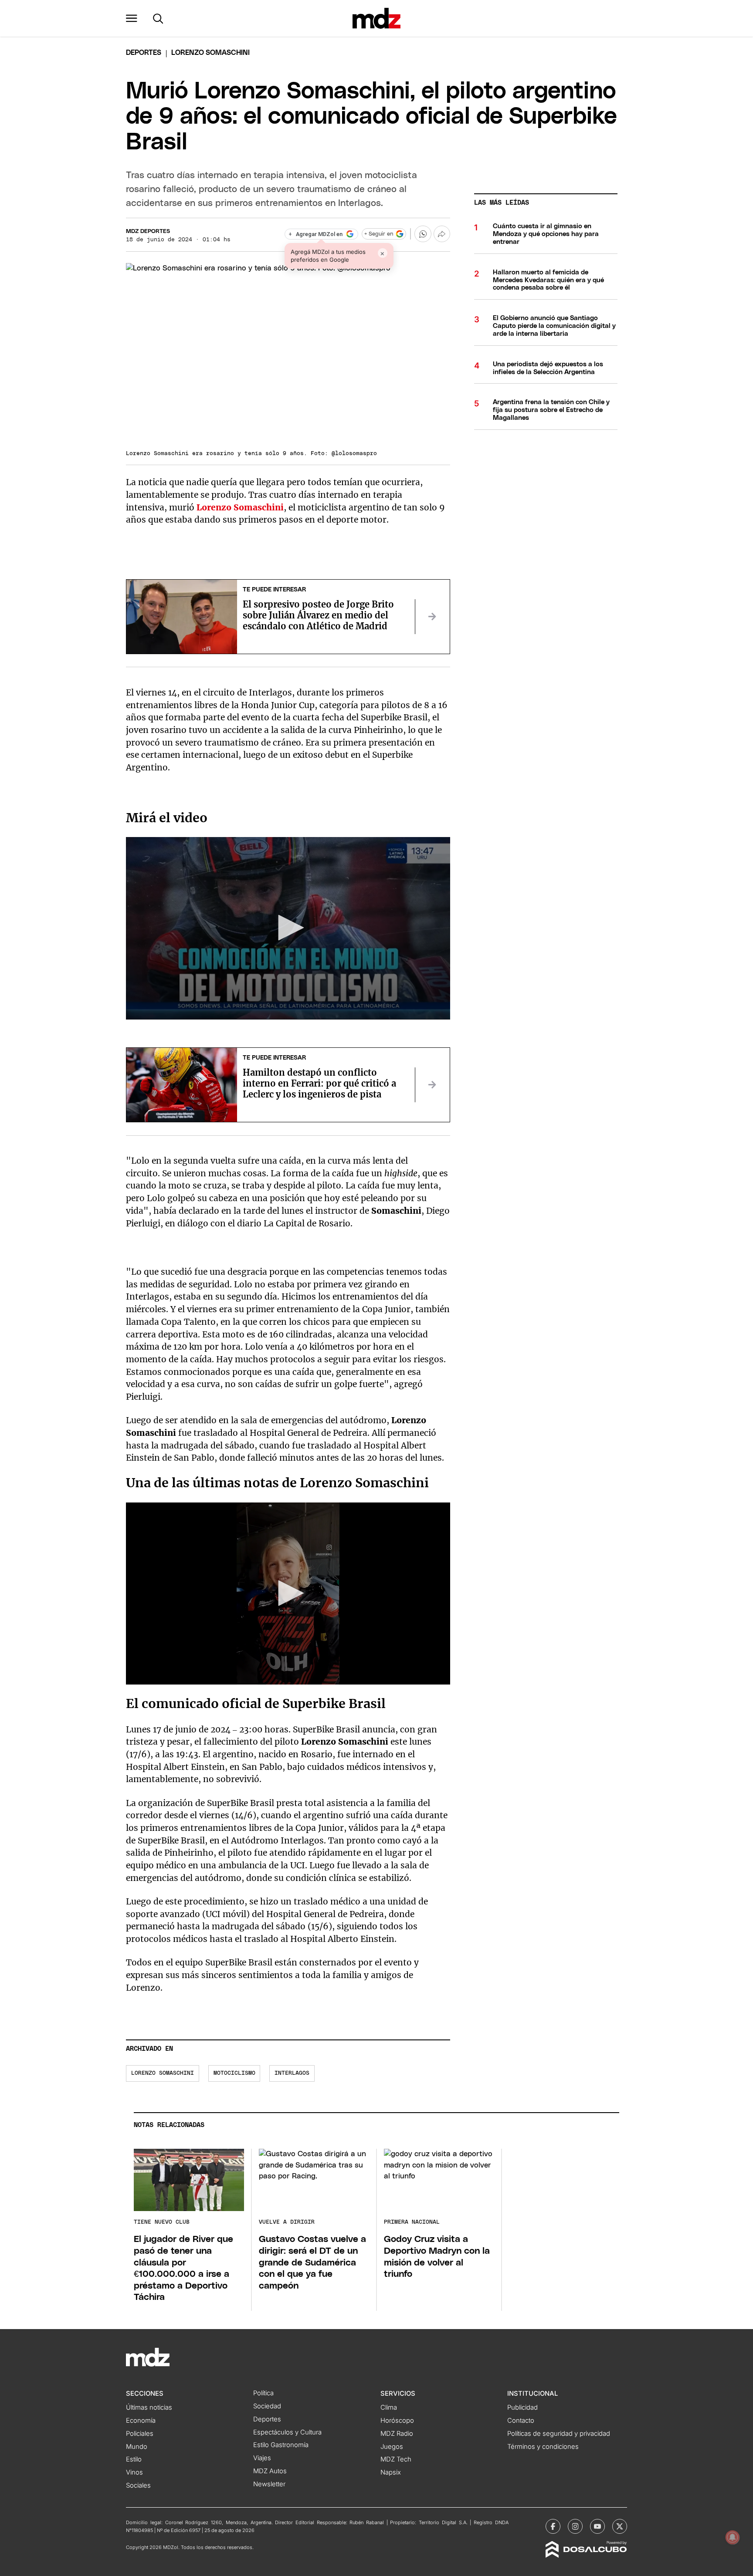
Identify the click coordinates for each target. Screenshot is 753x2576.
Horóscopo (397, 2421)
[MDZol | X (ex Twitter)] (620, 2526)
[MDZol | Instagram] (575, 2526)
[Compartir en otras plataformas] (442, 234)
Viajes (262, 2458)
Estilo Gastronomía (281, 2445)
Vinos (134, 2472)
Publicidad (522, 2407)
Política (263, 2393)
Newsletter (269, 2484)
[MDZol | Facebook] (553, 2526)
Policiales (140, 2434)
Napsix (391, 2472)
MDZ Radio (397, 2434)
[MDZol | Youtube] (597, 2526)
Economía (141, 2421)
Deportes (144, 53)
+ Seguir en (379, 234)
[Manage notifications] (733, 2537)
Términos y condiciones (543, 2447)
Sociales (138, 2485)
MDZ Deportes (148, 231)
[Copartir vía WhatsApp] (423, 234)
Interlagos (292, 2073)
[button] (132, 18)
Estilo (134, 2459)
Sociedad (267, 2406)
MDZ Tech (396, 2459)
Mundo (137, 2447)
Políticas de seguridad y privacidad (559, 2434)
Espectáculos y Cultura (287, 2432)
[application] (288, 928)
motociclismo (234, 2073)
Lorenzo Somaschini (163, 2073)
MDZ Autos (270, 2471)
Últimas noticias (149, 2407)
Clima (389, 2407)
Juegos (392, 2447)
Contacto (521, 2421)
